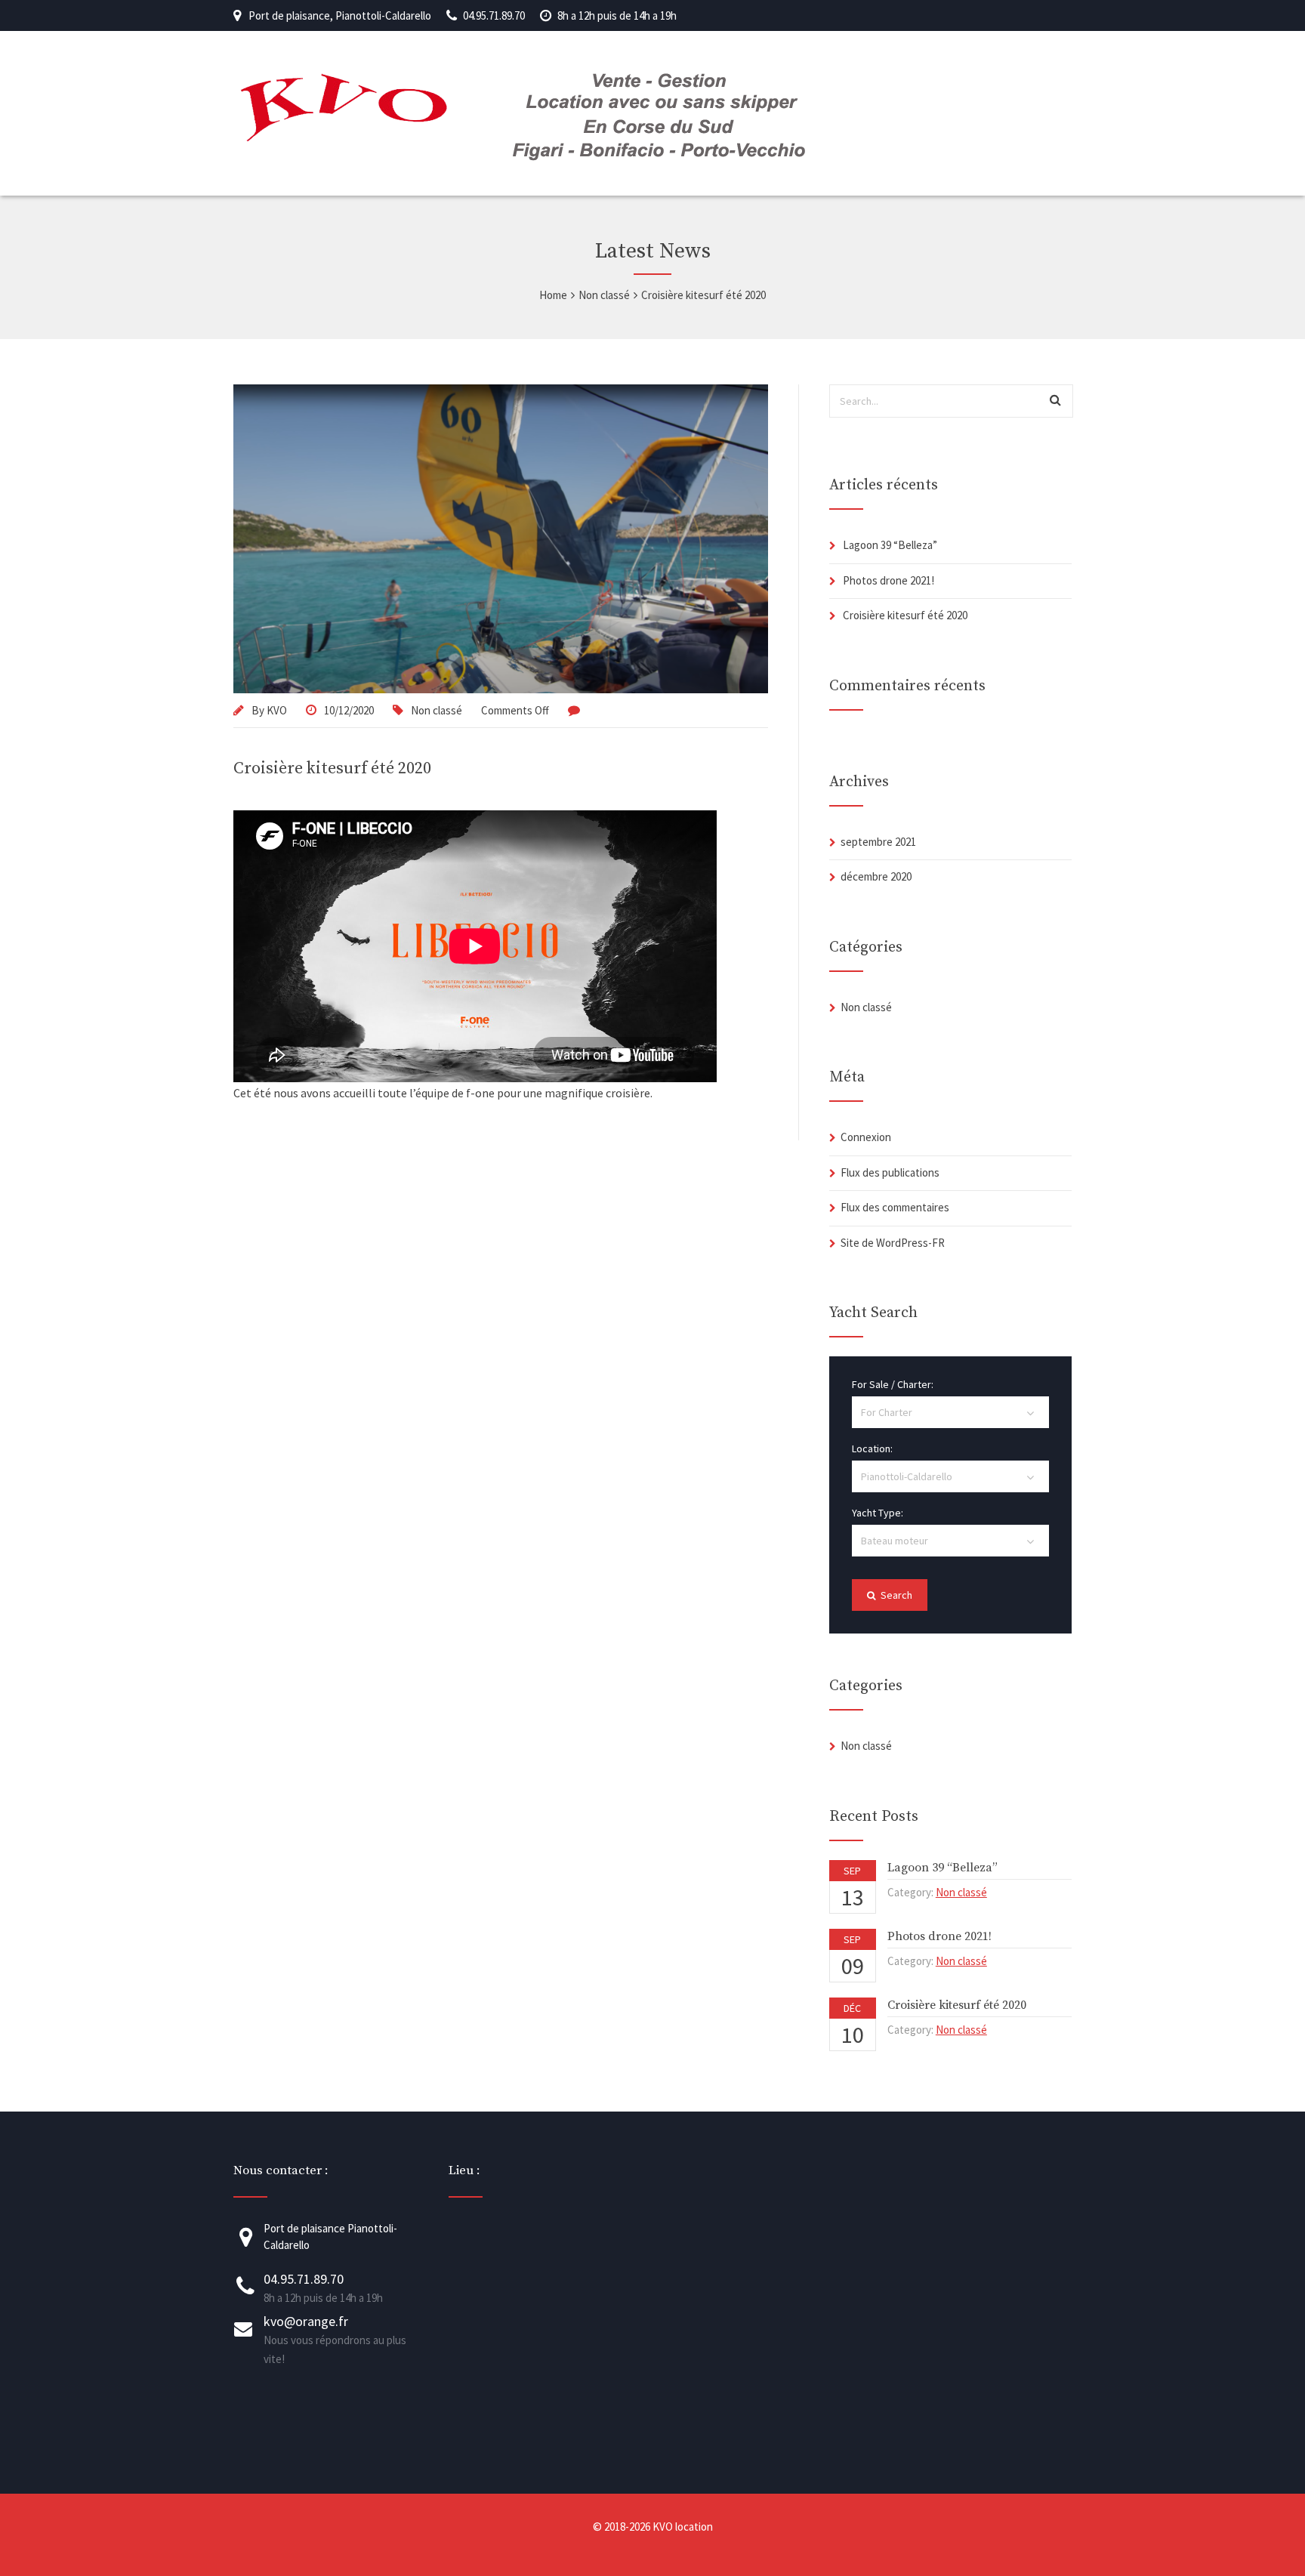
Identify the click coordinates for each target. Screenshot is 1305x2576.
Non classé (437, 710)
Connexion (866, 1137)
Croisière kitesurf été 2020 (332, 768)
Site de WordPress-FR (893, 1243)
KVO (277, 710)
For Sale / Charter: (893, 1384)
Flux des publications (890, 1172)
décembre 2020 (876, 876)
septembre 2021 (878, 842)
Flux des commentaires (895, 1207)
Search (895, 1595)
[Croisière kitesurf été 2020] (501, 539)
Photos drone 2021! (889, 580)
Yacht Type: (878, 1513)
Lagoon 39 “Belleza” (890, 545)
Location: (872, 1448)
